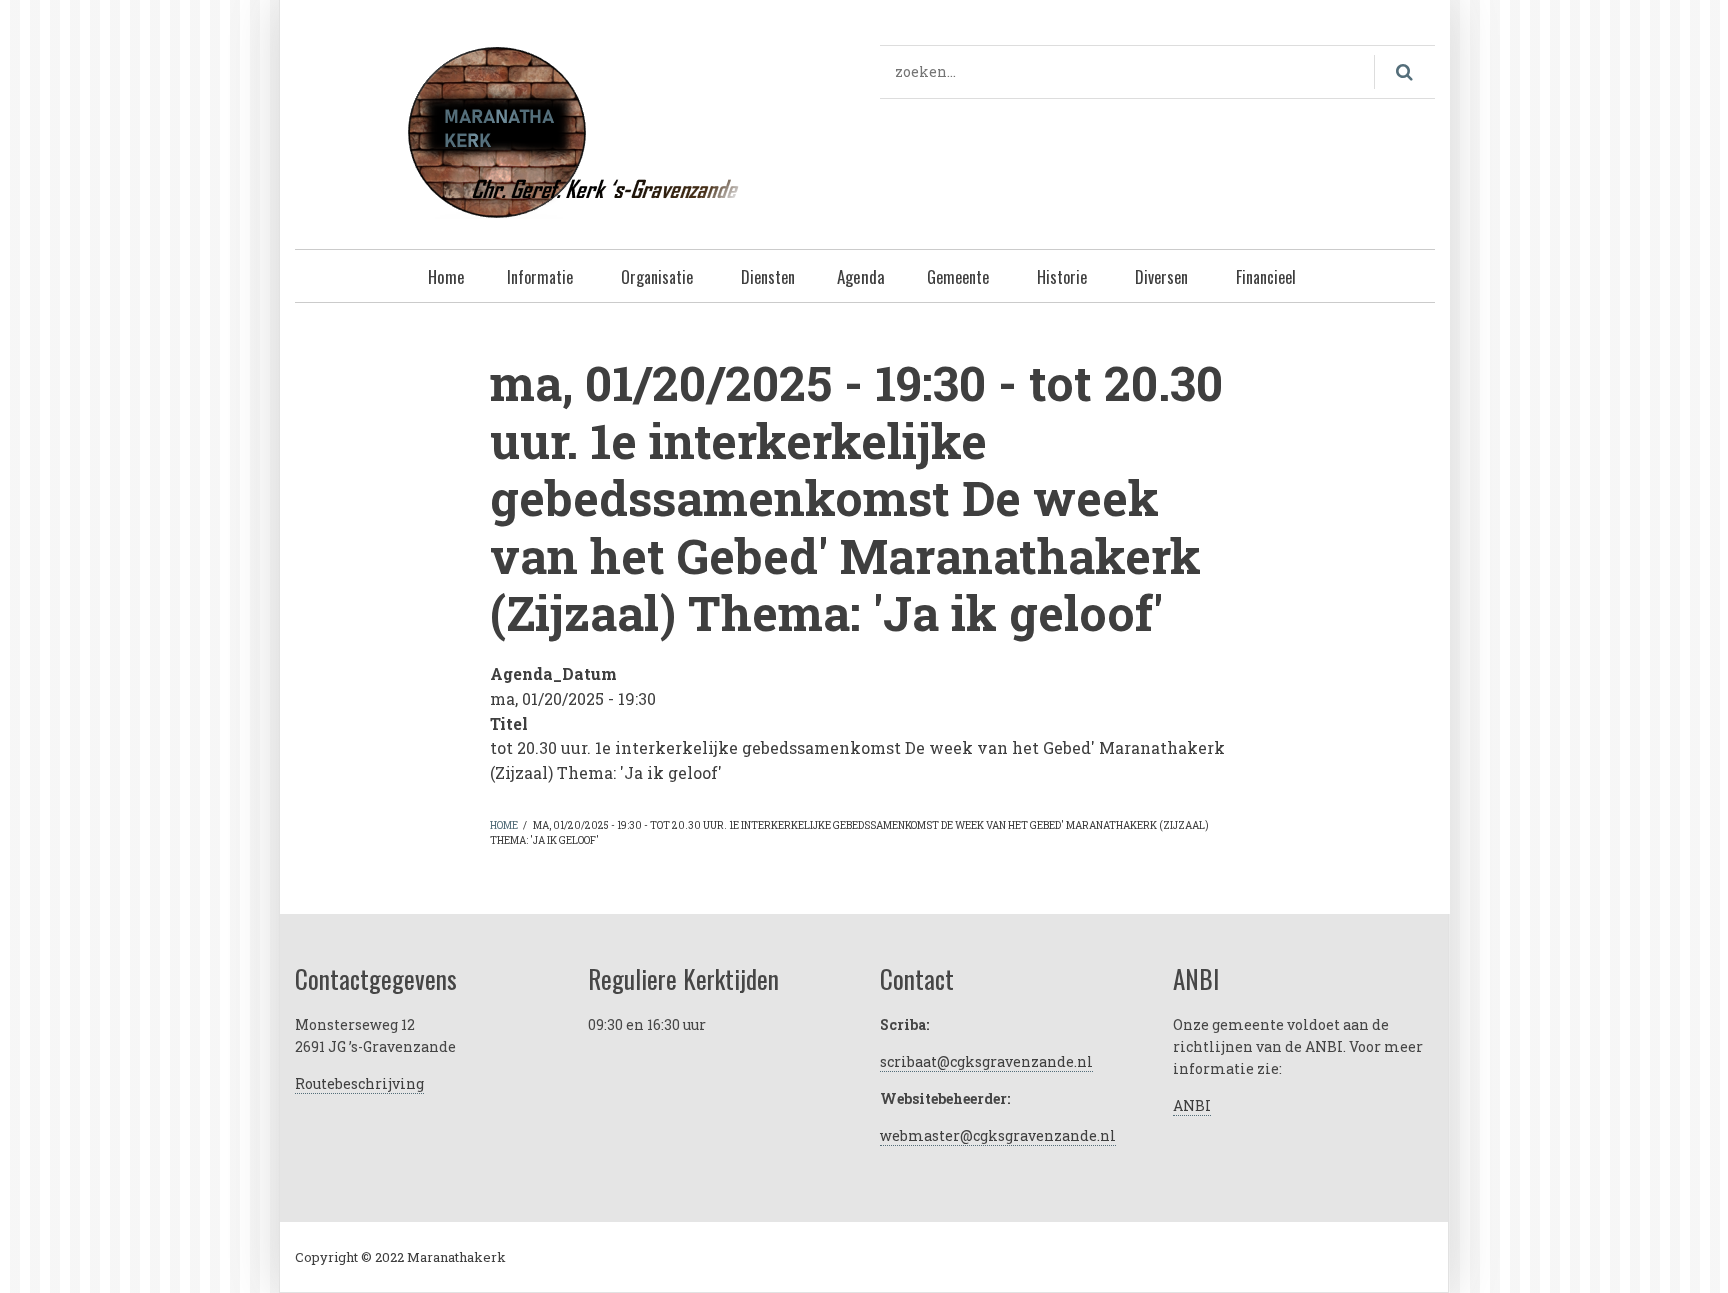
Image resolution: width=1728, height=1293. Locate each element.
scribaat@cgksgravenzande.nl (986, 1061)
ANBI (1192, 1105)
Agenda (861, 276)
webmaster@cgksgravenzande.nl (998, 1135)
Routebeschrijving (359, 1083)
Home (446, 276)
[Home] (572, 129)
